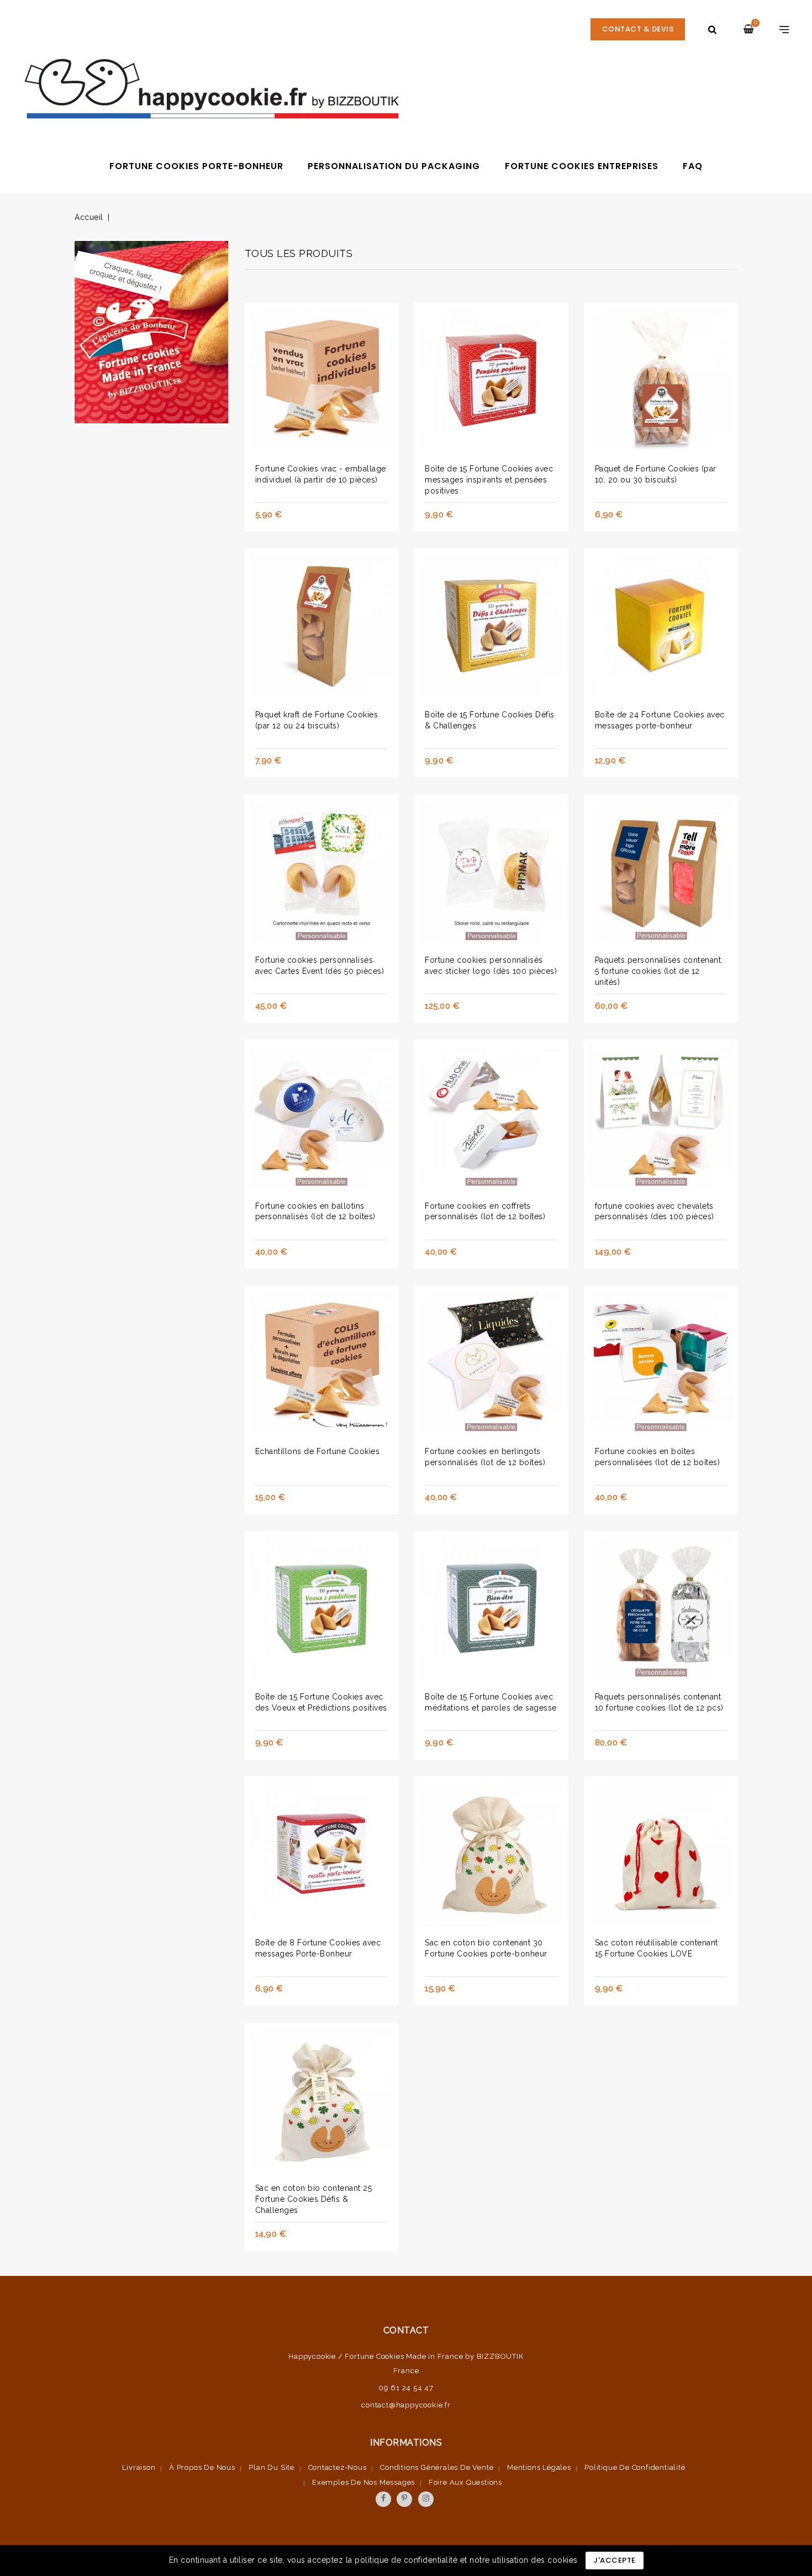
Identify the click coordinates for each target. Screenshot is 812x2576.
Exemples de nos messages (363, 2482)
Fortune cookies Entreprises (582, 166)
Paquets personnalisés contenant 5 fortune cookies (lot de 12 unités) (658, 971)
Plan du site (271, 2467)
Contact (406, 2330)
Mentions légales (539, 2467)
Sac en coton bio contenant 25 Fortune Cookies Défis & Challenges (314, 2199)
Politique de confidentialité (635, 2467)
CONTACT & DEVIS (638, 29)
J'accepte (615, 2560)
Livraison (139, 2467)
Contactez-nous (338, 2467)
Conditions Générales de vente (437, 2467)
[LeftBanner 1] (151, 335)
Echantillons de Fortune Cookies (318, 1451)
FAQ (693, 166)
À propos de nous (202, 2467)
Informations (406, 2443)
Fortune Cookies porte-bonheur (196, 166)
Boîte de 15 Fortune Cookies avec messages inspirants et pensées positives (489, 480)
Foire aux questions (465, 2482)
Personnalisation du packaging (394, 166)
